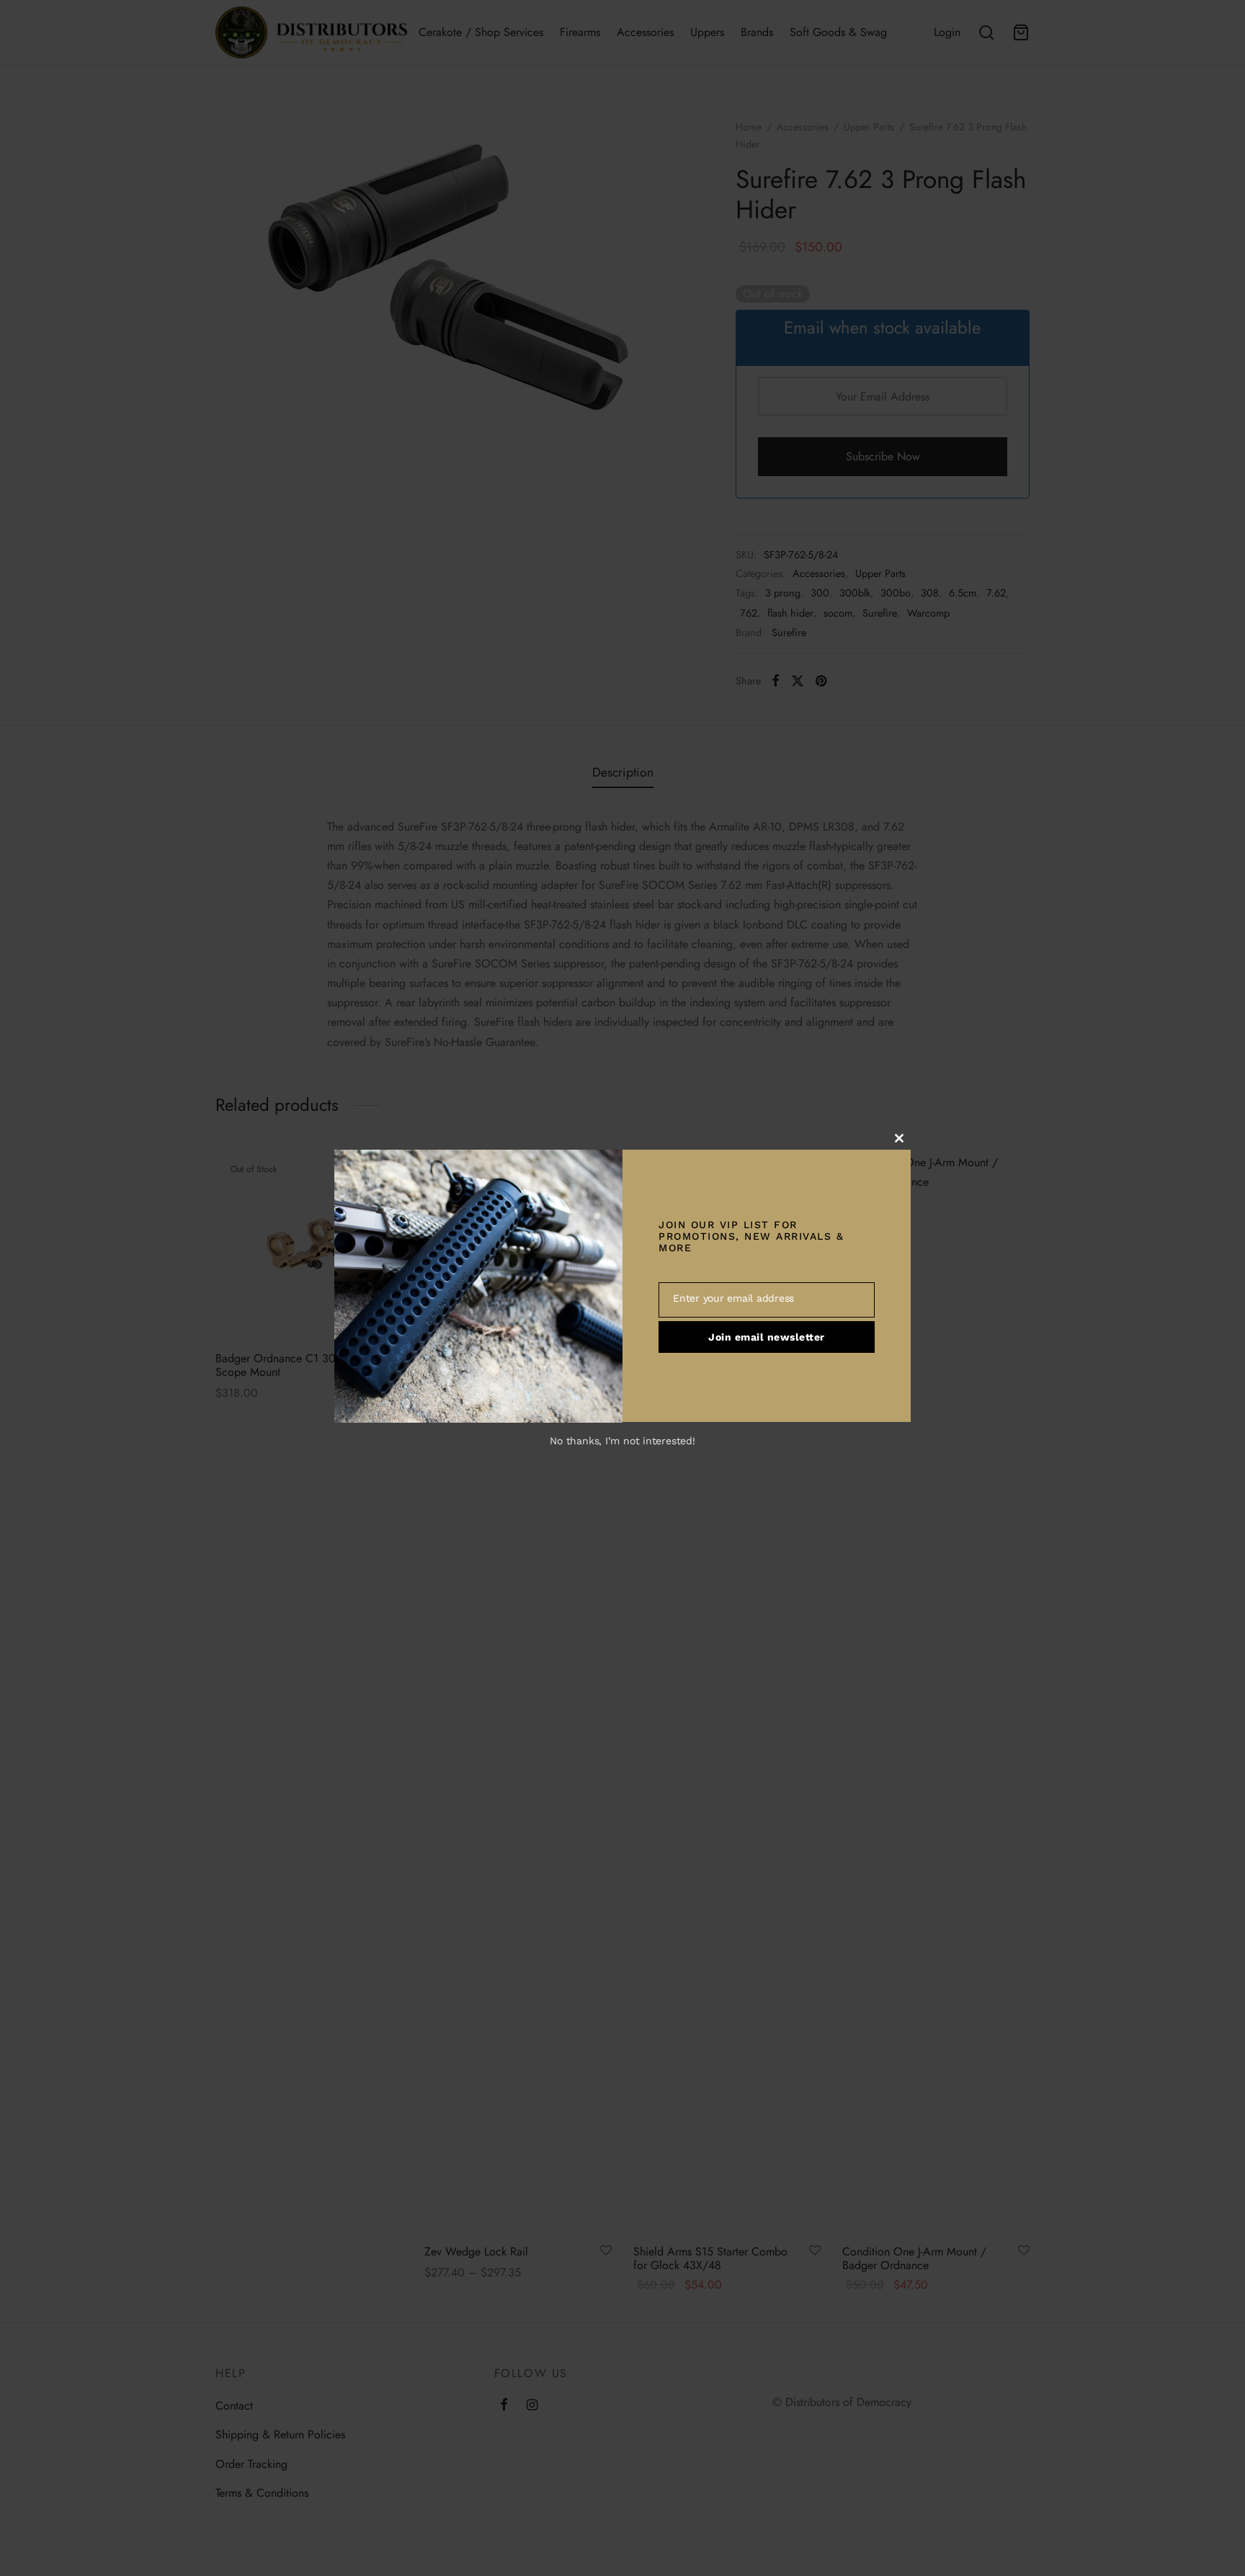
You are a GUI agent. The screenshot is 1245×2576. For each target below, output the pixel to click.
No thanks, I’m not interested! (622, 1441)
